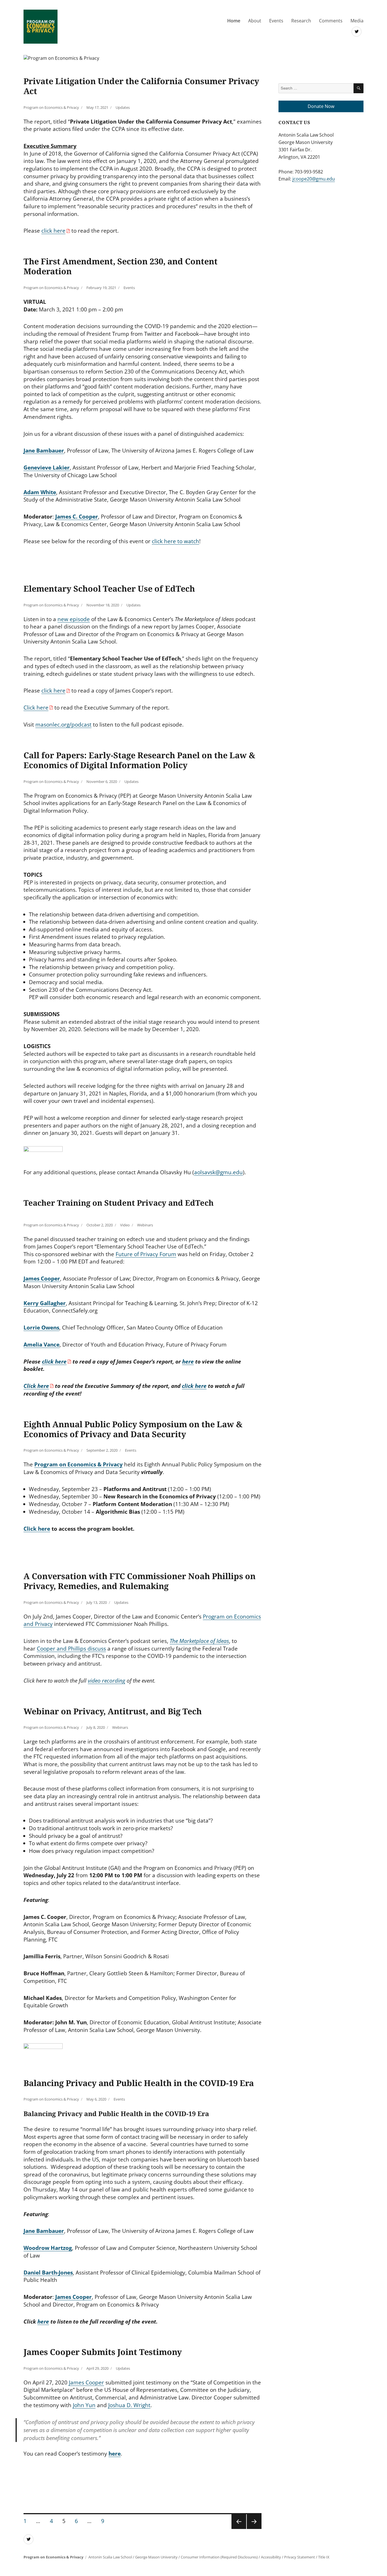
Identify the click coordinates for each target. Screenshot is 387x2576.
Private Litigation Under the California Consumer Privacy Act (141, 86)
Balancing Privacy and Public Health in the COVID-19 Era (139, 2083)
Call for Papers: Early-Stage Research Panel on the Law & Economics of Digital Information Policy (139, 760)
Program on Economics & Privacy (51, 107)
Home (234, 21)
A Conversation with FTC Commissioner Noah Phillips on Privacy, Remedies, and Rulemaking (140, 1581)
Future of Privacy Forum (146, 1254)
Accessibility (271, 2557)
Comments (331, 21)
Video (125, 1225)
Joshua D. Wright (129, 2405)
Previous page (239, 2529)
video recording (107, 1681)
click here (53, 231)
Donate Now (321, 106)
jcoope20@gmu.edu (314, 179)
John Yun (84, 2405)
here (188, 1362)
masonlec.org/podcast (63, 725)
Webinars (145, 1225)
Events (276, 21)
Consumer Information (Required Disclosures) (219, 2557)
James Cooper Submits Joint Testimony (103, 2352)
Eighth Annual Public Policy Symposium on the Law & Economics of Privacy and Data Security (133, 1429)
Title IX (324, 2557)
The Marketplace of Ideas (199, 1641)
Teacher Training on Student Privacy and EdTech (119, 1203)
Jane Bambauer (44, 2231)
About (255, 21)
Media (357, 21)
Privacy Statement (300, 2557)
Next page (254, 2529)
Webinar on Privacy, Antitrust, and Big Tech (113, 1711)
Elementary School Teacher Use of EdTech (109, 588)
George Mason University (156, 2557)
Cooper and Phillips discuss (71, 1649)
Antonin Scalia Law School (110, 2557)
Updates (123, 107)
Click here (36, 708)
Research (301, 21)
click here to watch (176, 541)
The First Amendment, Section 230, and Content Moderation (121, 266)
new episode (74, 619)
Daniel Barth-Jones (48, 2273)
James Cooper (86, 2382)
